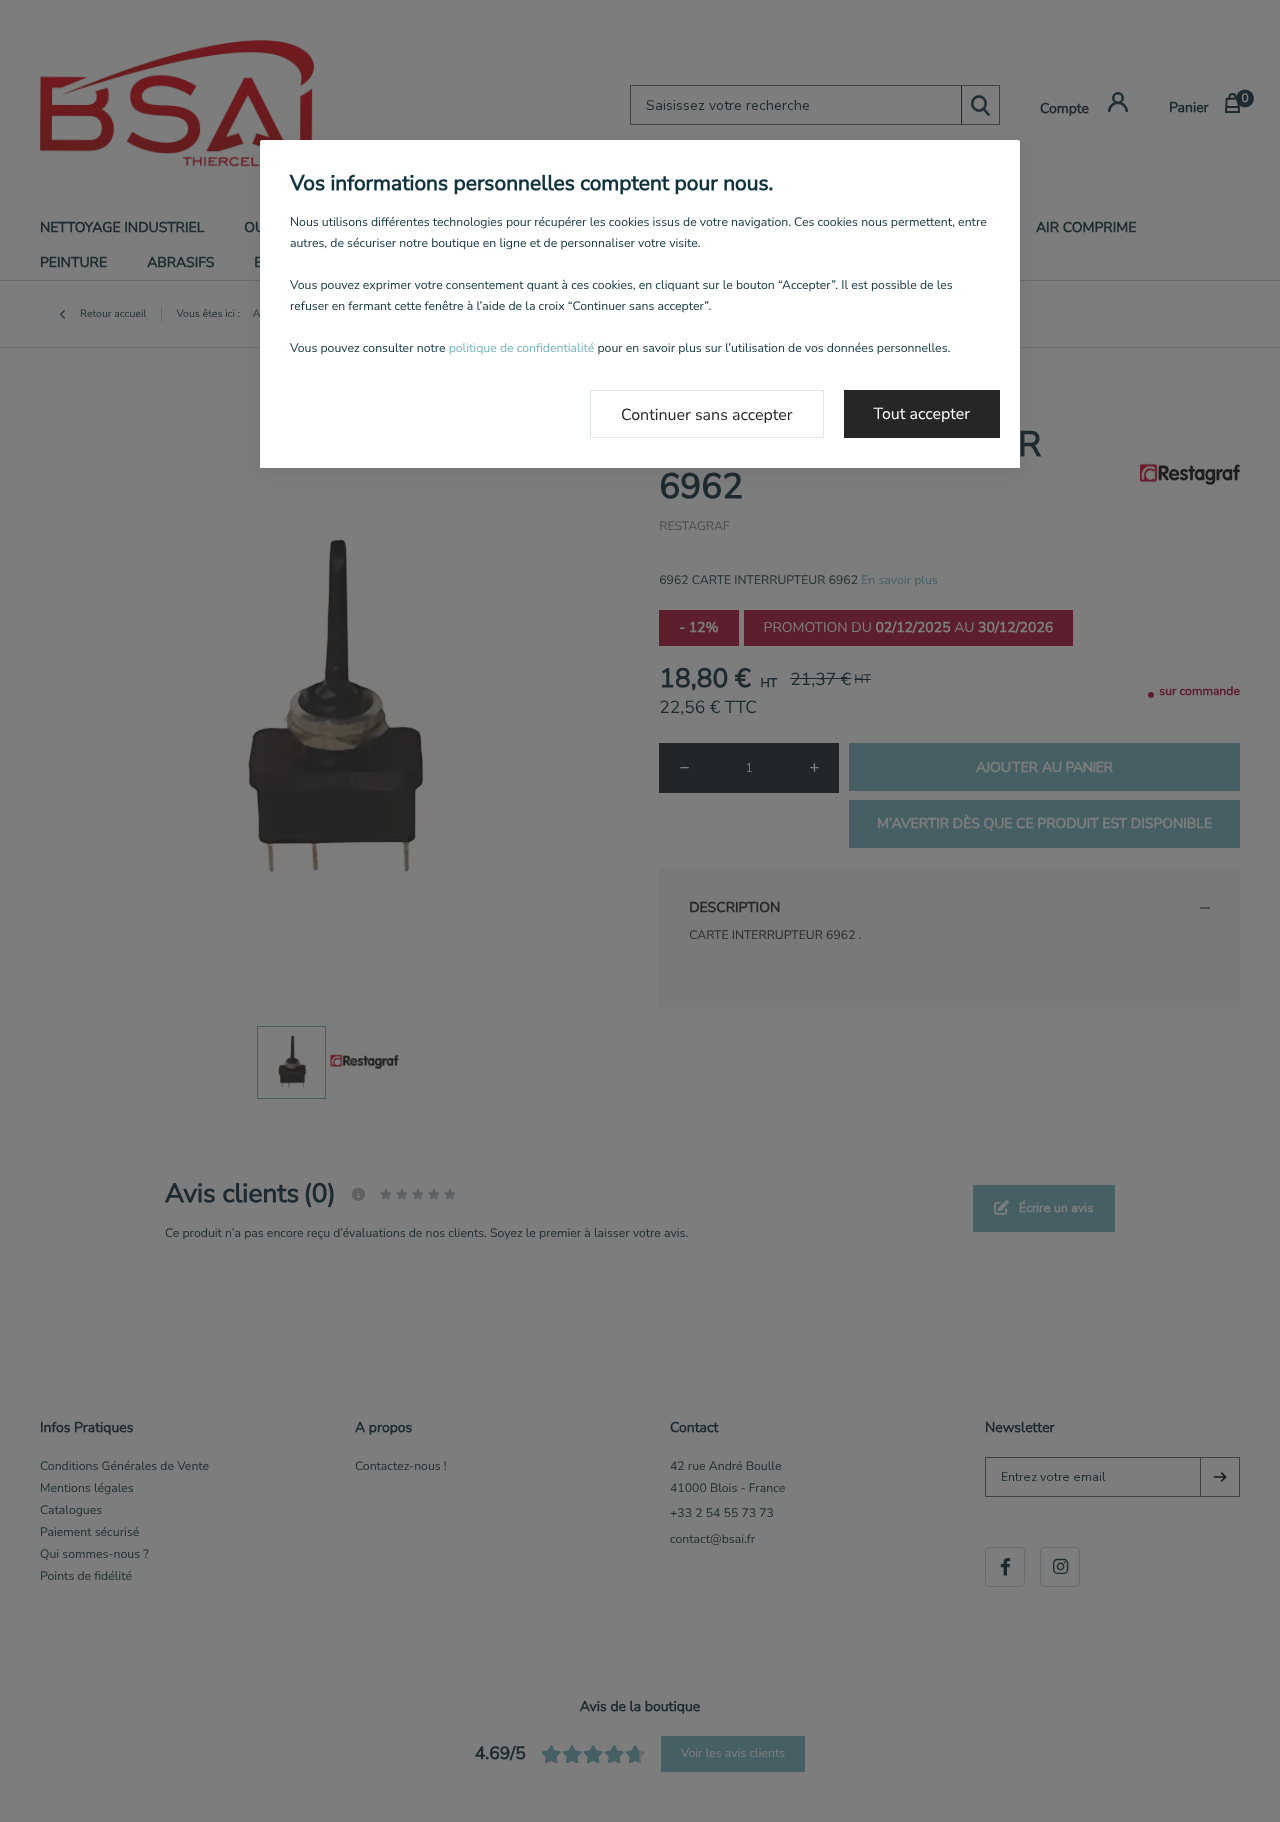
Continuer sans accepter (707, 415)
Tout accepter (922, 414)
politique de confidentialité (522, 349)
